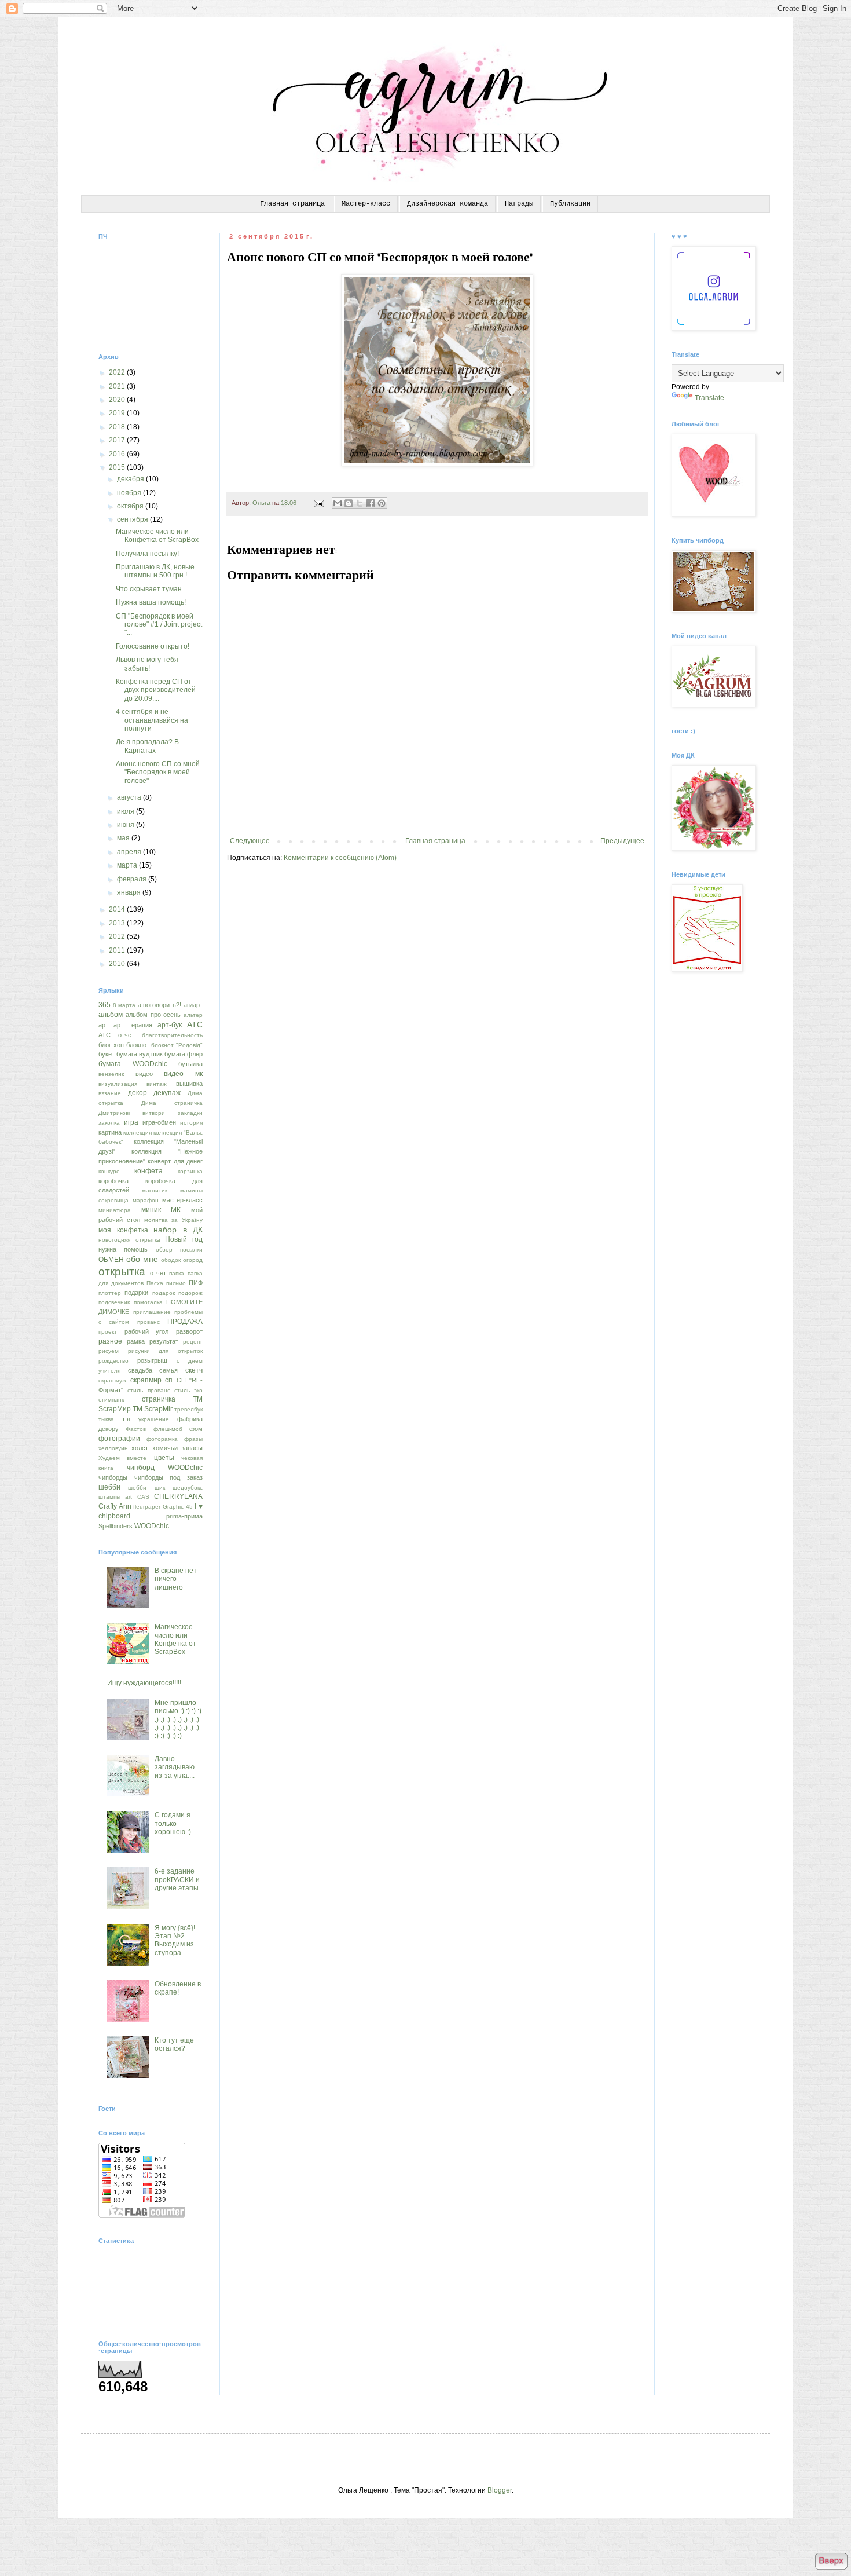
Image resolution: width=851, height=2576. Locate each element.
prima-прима (184, 1516)
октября (131, 506)
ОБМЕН (111, 1260)
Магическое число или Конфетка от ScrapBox (157, 536)
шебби (109, 1487)
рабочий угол (147, 1331)
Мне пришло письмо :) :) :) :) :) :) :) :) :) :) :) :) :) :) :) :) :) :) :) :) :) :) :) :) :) (178, 1719)
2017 (118, 440)
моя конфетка (123, 1230)
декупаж (167, 1093)
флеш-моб (168, 1429)
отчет (158, 1273)
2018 (118, 427)
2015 (118, 467)
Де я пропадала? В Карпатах (147, 746)
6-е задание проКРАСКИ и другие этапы (177, 1880)
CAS (143, 1497)
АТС (195, 1024)
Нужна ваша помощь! (151, 602)
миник (151, 1210)
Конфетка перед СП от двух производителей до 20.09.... (156, 690)
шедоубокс (188, 1488)
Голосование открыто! (153, 646)
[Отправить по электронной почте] (338, 503)
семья (168, 1370)
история (191, 1123)
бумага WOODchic (133, 1064)
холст (140, 1448)
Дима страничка (172, 1103)
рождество (113, 1361)
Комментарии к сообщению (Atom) (340, 858)
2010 (118, 964)
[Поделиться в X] (360, 503)
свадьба (140, 1370)
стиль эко (188, 1390)
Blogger (500, 2490)
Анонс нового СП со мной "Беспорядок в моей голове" (158, 772)
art (129, 1497)
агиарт (193, 1005)
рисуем (109, 1351)
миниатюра (115, 1210)
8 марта (124, 1005)
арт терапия (133, 1025)
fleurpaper (147, 1507)
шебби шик (146, 1488)
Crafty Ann (115, 1506)
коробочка (113, 1181)
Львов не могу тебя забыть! (147, 664)
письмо (176, 1283)
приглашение (152, 1312)
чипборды (113, 1477)
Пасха (155, 1283)
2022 (118, 372)
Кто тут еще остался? (174, 2044)
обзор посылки (179, 1249)
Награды (519, 204)
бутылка (190, 1064)
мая (124, 838)
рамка (136, 1341)
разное (110, 1341)
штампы (109, 1497)
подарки (136, 1293)
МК (176, 1210)
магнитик (155, 1190)
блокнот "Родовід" (177, 1045)
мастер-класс (182, 1200)
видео (144, 1074)
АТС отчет (116, 1035)
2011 (118, 950)
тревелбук (188, 1409)
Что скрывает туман (149, 589)
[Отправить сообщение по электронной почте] (318, 503)
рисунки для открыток (165, 1351)
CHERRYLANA (178, 1496)
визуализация (118, 1084)
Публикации (570, 204)
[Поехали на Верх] (831, 2562)
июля (126, 811)
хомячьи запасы (177, 1448)
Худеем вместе (122, 1458)
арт (103, 1025)
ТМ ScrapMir (153, 1409)
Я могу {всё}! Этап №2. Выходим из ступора (175, 1940)
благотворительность (172, 1035)
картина (110, 1132)
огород (193, 1260)
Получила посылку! (147, 554)
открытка (122, 1271)
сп (169, 1380)
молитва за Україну (174, 1220)
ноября (130, 493)
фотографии (119, 1439)
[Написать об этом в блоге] (349, 503)
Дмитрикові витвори (132, 1113)
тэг (126, 1419)
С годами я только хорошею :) (173, 1823)
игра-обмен (159, 1122)
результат (164, 1341)
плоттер (110, 1293)
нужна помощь (123, 1249)
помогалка (148, 1302)
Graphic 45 (178, 1507)
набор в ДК (178, 1230)
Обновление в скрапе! (178, 1988)
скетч (194, 1370)
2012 (118, 936)
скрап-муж (112, 1380)
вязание (110, 1093)
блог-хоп (111, 1045)
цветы (164, 1458)
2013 (118, 923)
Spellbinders (115, 1526)
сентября (133, 519)
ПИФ (196, 1283)
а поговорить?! (160, 1005)
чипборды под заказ (168, 1477)
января (130, 892)
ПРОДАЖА (185, 1322)
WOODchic (152, 1526)
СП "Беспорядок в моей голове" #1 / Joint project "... (159, 625)
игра (131, 1122)
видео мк (183, 1074)
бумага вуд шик (140, 1054)
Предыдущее (622, 841)
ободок (171, 1260)
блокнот (138, 1045)
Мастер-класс (366, 204)
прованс (148, 1322)
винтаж (157, 1084)
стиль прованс (148, 1390)
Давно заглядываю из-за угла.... (175, 1767)
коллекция (137, 1133)
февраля (133, 879)
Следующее (250, 841)
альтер (193, 1015)
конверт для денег (175, 1161)
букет (107, 1054)
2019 (118, 413)
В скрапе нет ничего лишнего (176, 1579)
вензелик (111, 1074)
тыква (106, 1419)
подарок (164, 1293)
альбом (111, 1015)
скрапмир (146, 1380)
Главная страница (292, 204)
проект (108, 1332)
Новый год (184, 1239)
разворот (189, 1331)
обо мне (142, 1259)
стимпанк (111, 1399)
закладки (190, 1113)
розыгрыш (152, 1360)
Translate (709, 398)
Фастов (136, 1429)
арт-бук (170, 1025)
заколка (109, 1123)
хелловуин (113, 1448)
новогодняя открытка (129, 1240)
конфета (148, 1171)
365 (104, 1005)
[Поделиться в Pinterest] (382, 503)
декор (137, 1093)
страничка (159, 1399)
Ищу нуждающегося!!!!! (144, 1683)
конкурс (109, 1171)
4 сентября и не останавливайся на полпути (152, 720)
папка (177, 1273)
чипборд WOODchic (165, 1468)
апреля (130, 852)
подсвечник (114, 1302)
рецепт (193, 1342)
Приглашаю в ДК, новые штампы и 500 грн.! (155, 571)
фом (196, 1429)
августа (130, 797)
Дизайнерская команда (447, 204)
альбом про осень (153, 1015)
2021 (118, 386)
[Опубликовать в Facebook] (371, 503)
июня (126, 825)
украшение (154, 1419)
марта (128, 865)
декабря (131, 479)
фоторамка (162, 1439)
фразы (193, 1439)
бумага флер (184, 1054)
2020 (118, 400)
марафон (146, 1200)
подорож (190, 1293)
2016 (118, 454)
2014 (118, 909)
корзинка (190, 1171)
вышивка (189, 1084)
